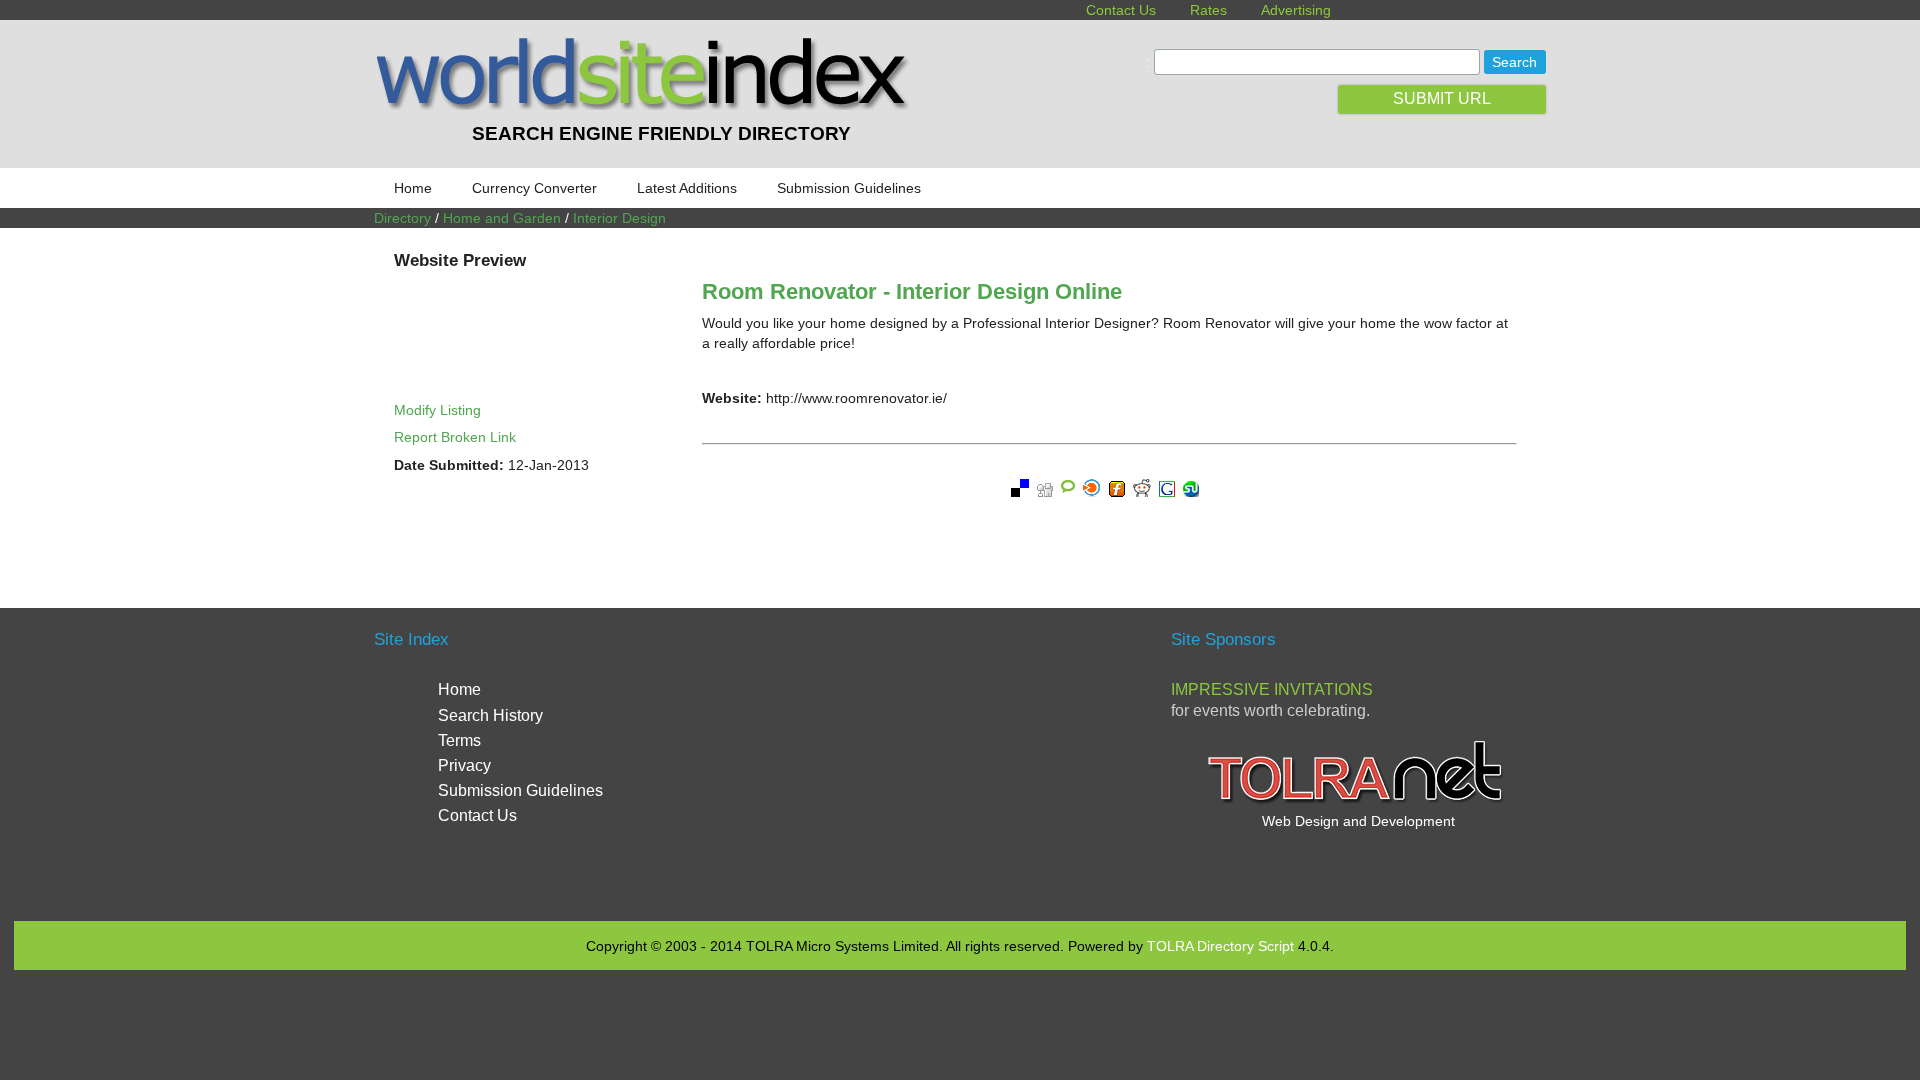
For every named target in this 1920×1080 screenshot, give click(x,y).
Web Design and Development (1358, 821)
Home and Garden (502, 218)
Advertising (1296, 10)
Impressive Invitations (1272, 689)
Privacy (464, 765)
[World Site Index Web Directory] (647, 105)
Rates (1208, 10)
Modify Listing (437, 410)
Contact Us (1121, 10)
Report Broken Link (455, 437)
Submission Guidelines (849, 188)
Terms (459, 740)
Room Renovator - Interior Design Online (912, 291)
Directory (402, 218)
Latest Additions (687, 188)
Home (413, 188)
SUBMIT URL (1442, 98)
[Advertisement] (960, 762)
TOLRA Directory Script (1220, 946)
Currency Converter (534, 188)
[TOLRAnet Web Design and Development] (1358, 801)
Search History (490, 715)
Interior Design (619, 218)
